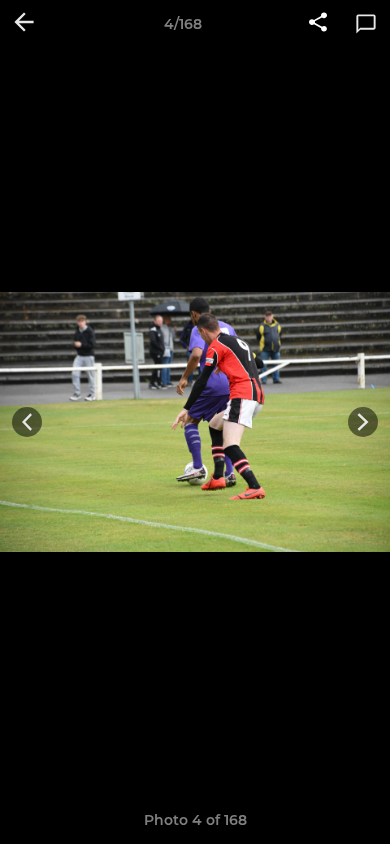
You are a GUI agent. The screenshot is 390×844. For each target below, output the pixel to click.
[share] (318, 24)
